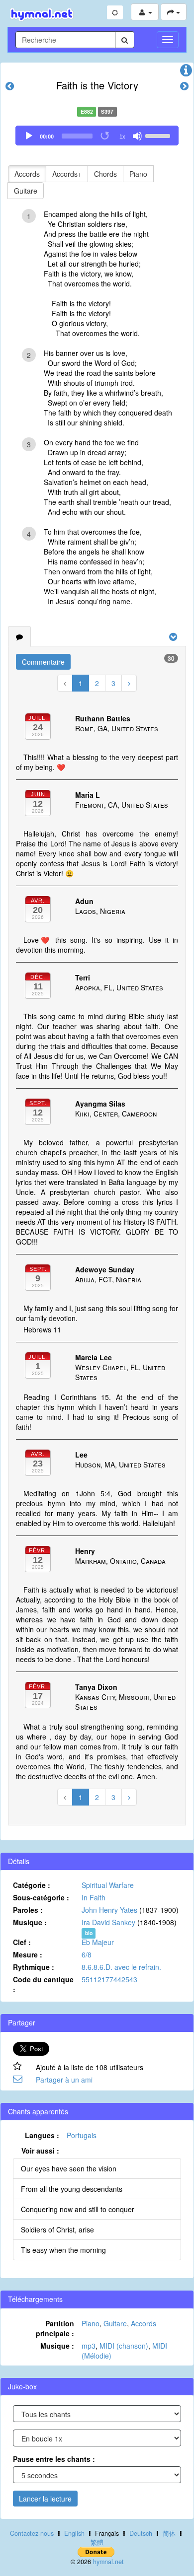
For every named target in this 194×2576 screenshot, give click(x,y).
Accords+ (67, 174)
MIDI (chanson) (124, 2346)
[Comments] (19, 636)
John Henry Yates (109, 1910)
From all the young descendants (72, 2189)
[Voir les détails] (186, 72)
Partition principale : (55, 2328)
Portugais (82, 2135)
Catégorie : (32, 1885)
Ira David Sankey (108, 1922)
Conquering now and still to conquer (78, 2209)
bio (89, 1933)
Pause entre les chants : (54, 2459)
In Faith (94, 1897)
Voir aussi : (40, 2151)
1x (122, 137)
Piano (138, 174)
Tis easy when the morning (63, 2250)
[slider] (159, 135)
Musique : (30, 1922)
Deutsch (141, 2533)
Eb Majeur (98, 1942)
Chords (105, 174)
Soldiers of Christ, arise (57, 2229)
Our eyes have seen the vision (69, 2168)
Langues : (42, 2135)
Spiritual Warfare (108, 1885)
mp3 (89, 2346)
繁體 (97, 2542)
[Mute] (137, 136)
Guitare (26, 191)
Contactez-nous (32, 2533)
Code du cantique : (43, 1984)
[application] (97, 136)
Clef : (22, 1942)
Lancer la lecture (45, 2499)
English (74, 2533)
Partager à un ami (64, 2080)
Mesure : (28, 1954)
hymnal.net (108, 2562)
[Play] (29, 136)
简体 (169, 2533)
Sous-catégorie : (41, 1897)
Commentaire (43, 662)
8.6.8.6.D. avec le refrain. (121, 1967)
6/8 (87, 1954)
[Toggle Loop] (105, 136)
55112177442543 (109, 1979)
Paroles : (28, 1910)
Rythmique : (34, 1967)
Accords (27, 174)
